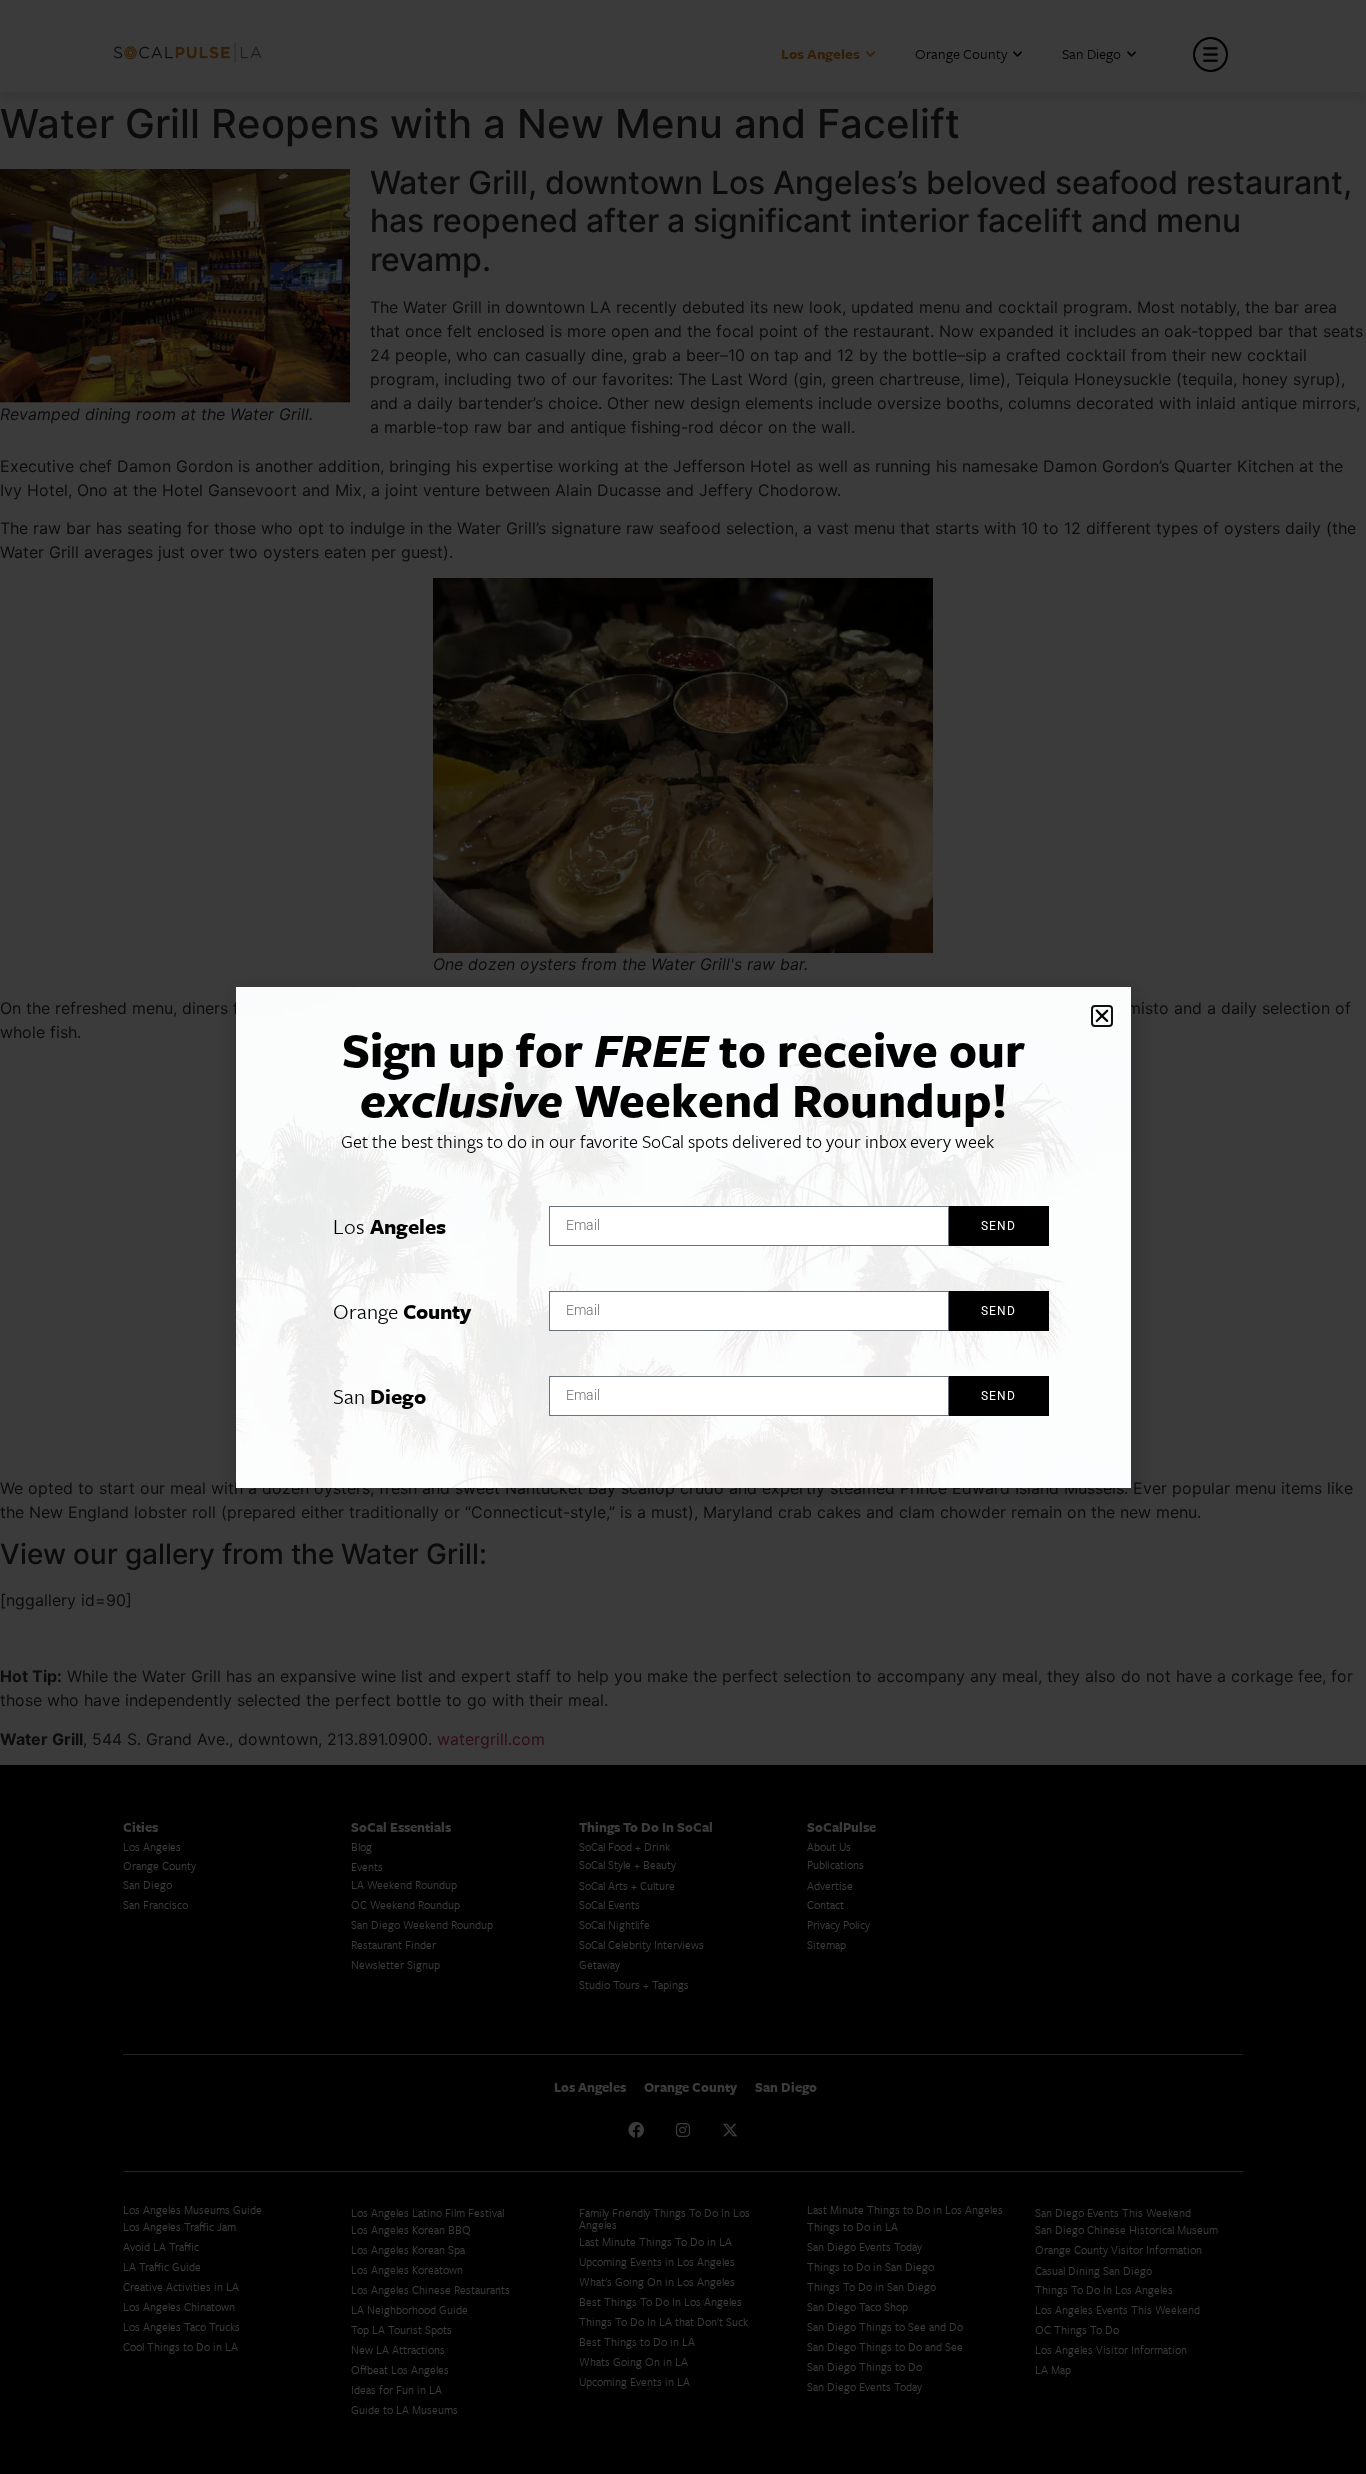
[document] (683, 1237)
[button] (1102, 1016)
